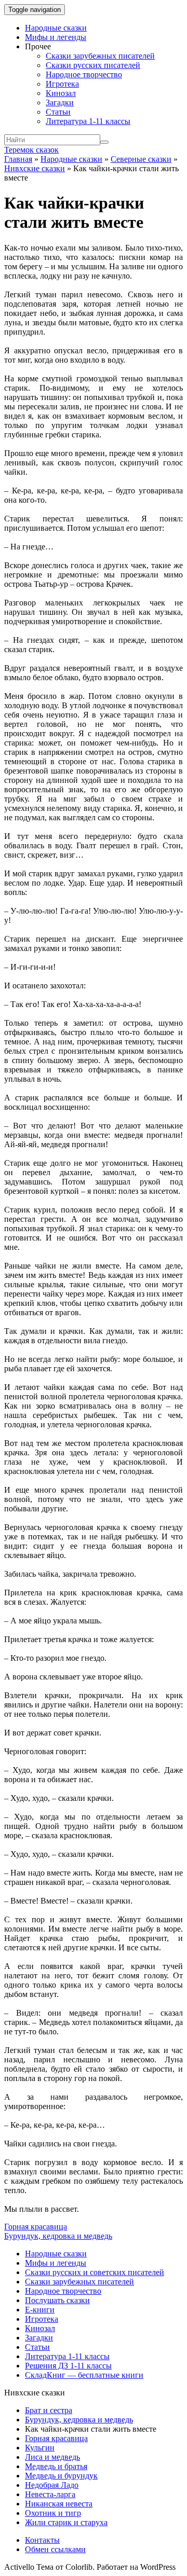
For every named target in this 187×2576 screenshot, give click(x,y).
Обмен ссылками (55, 2549)
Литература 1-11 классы (88, 121)
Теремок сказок (31, 150)
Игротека (62, 84)
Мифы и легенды (56, 37)
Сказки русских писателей (93, 65)
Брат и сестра (49, 2410)
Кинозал (61, 93)
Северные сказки (141, 159)
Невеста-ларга (50, 2494)
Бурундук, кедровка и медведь (58, 2236)
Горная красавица (36, 2227)
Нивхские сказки (35, 168)
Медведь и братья (56, 2466)
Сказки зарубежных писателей (100, 56)
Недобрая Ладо (52, 2485)
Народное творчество (84, 74)
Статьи (58, 112)
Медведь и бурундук (61, 2476)
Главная (18, 159)
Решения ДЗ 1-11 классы (68, 2366)
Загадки (60, 102)
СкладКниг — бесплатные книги (84, 2375)
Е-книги (40, 2310)
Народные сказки (56, 28)
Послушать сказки (57, 2300)
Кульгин (40, 2448)
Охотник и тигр (53, 2513)
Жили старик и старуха (66, 2522)
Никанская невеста (59, 2504)
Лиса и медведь (52, 2457)
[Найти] (104, 142)
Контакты (42, 2540)
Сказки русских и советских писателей (95, 2272)
